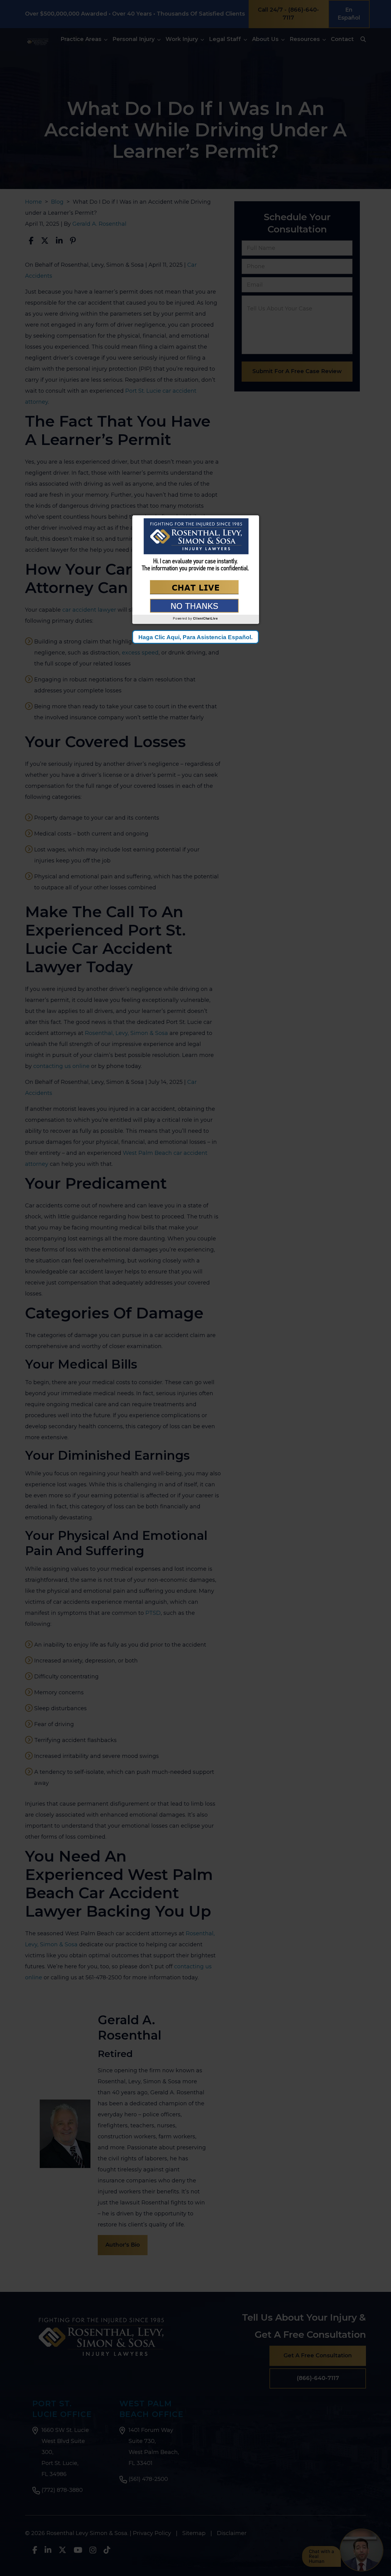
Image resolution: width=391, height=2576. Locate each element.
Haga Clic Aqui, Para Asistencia (195, 637)
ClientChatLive (206, 618)
